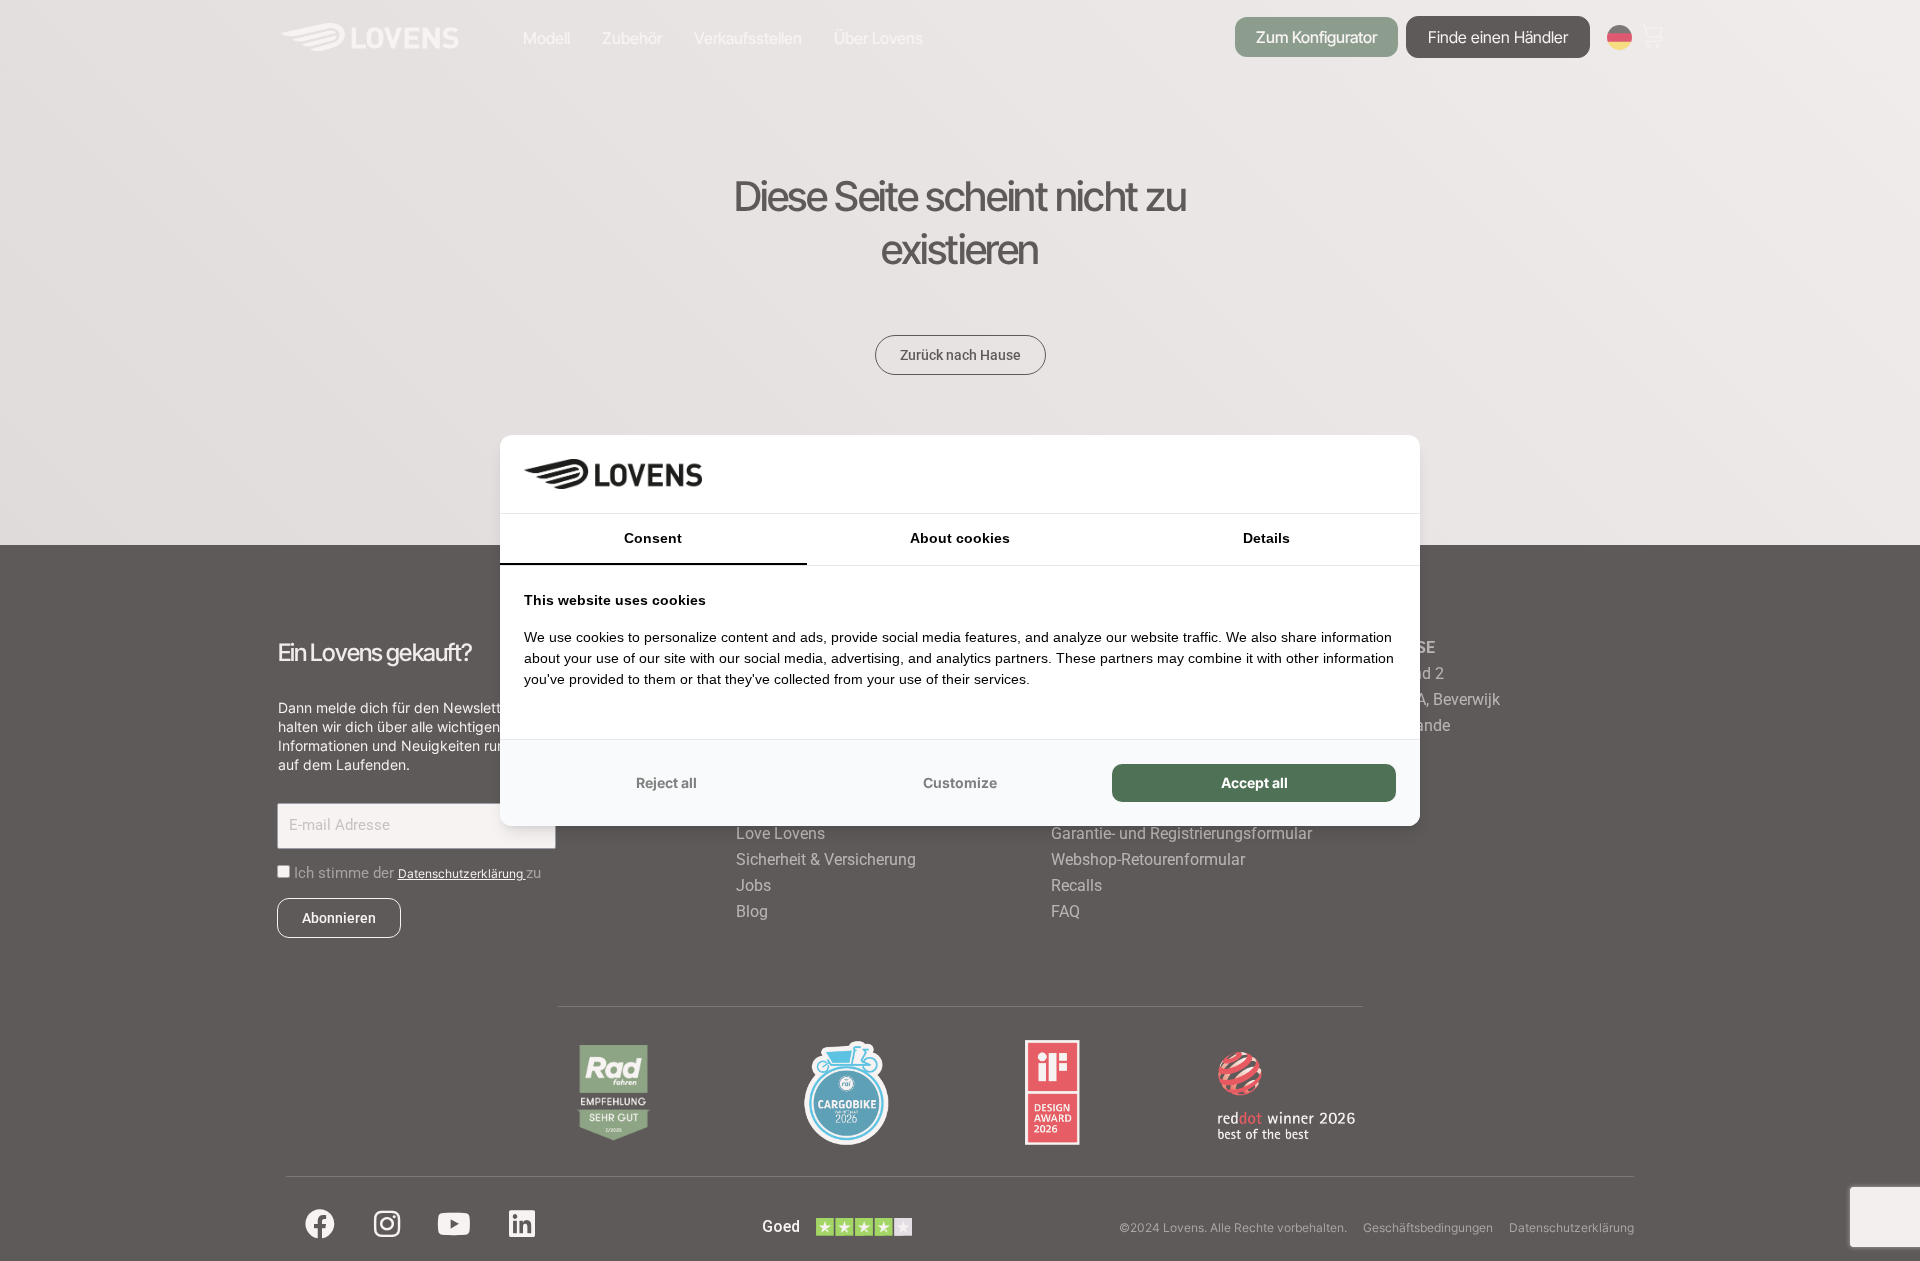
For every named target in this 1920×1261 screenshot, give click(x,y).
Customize (960, 782)
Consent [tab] (653, 538)
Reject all (666, 782)
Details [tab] (1266, 538)
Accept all (1254, 782)
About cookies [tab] (960, 538)
